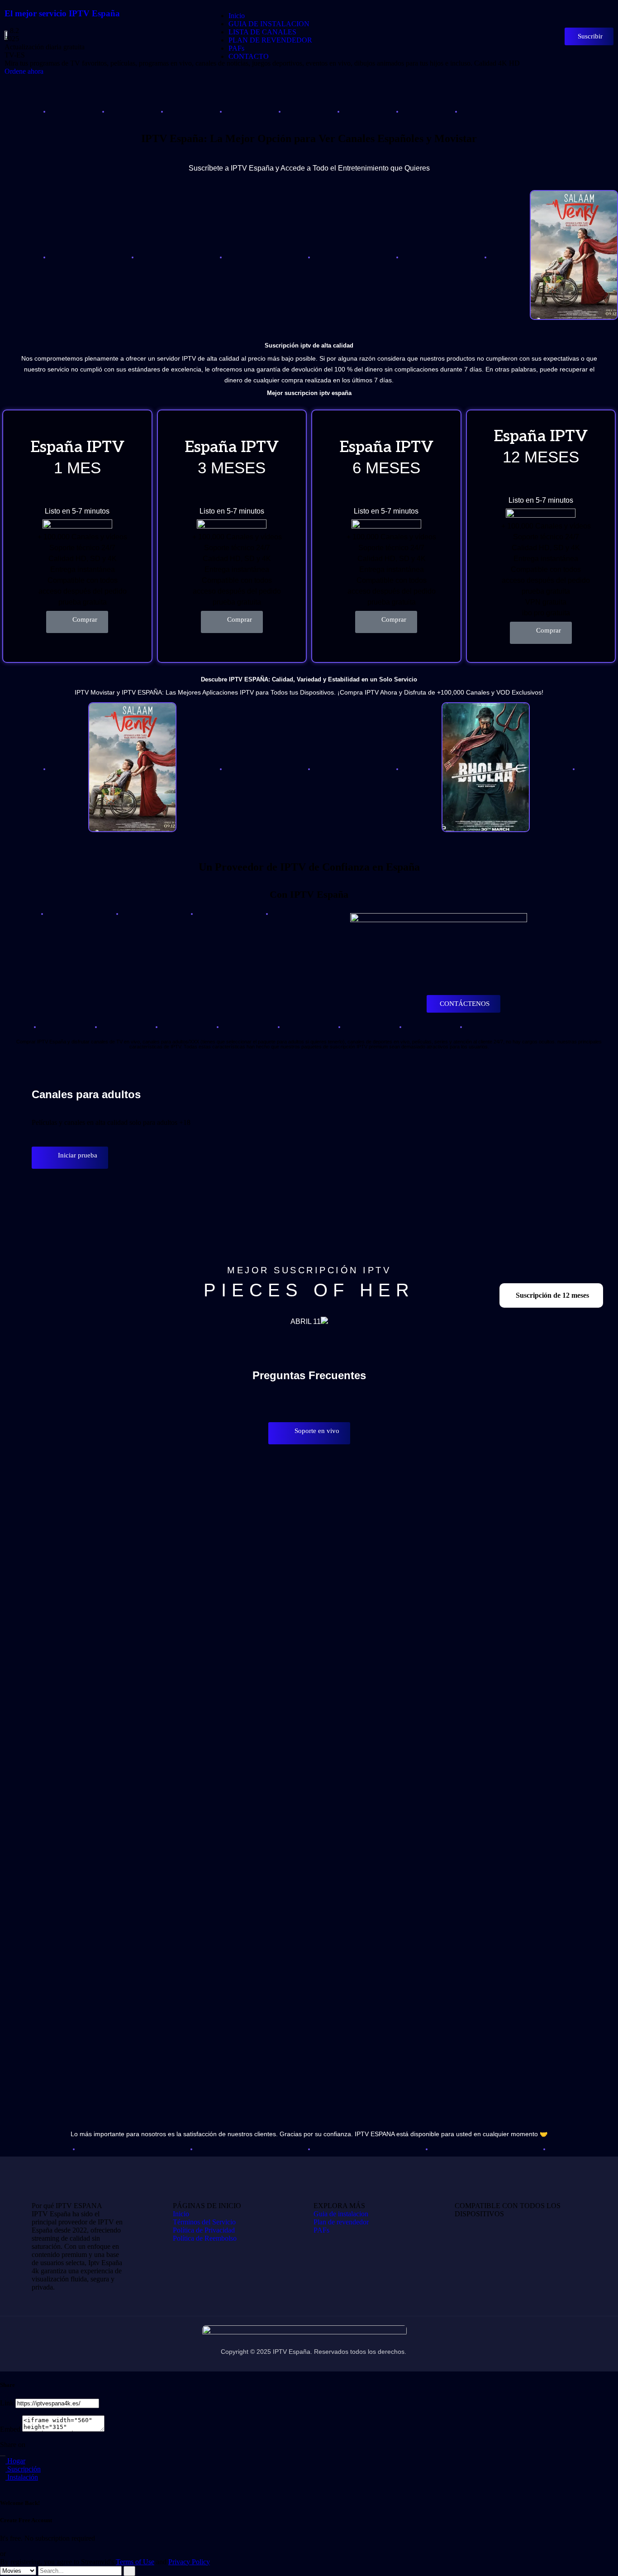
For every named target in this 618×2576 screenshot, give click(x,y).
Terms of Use (135, 2562)
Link (7, 2403)
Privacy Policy (189, 2562)
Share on (13, 2445)
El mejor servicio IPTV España (62, 13)
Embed (10, 2429)
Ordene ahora (25, 71)
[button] (77, 622)
